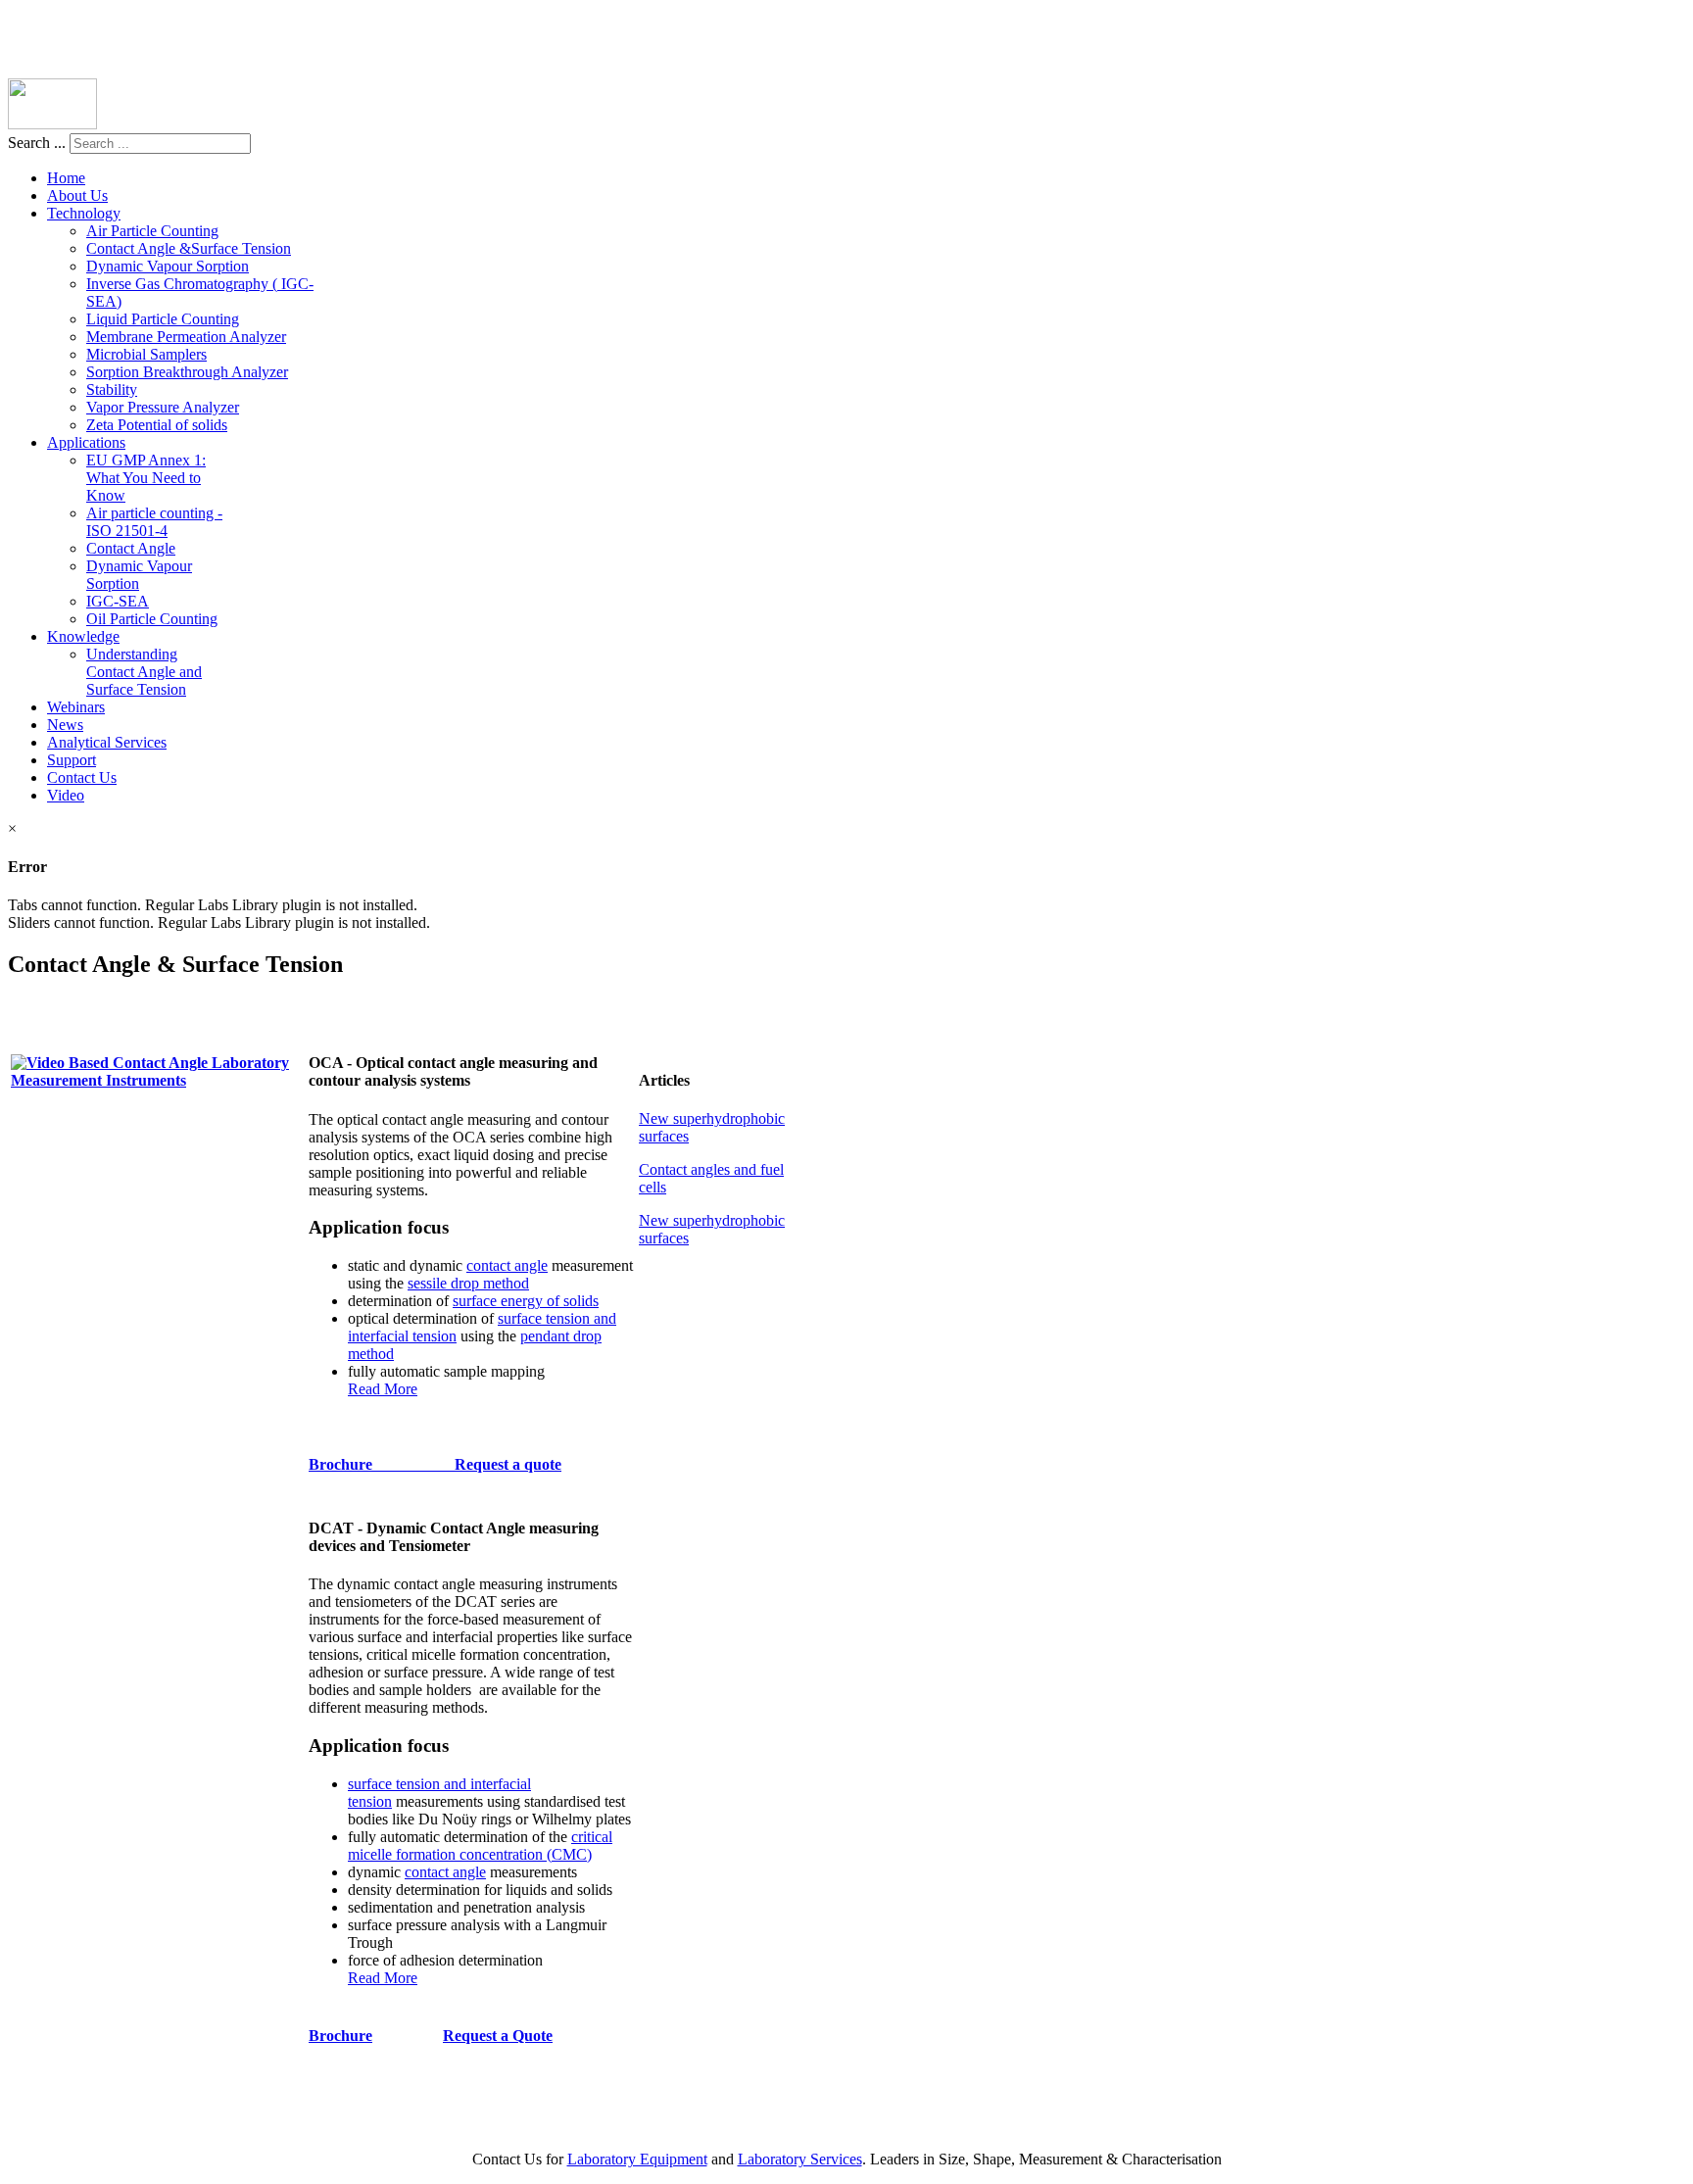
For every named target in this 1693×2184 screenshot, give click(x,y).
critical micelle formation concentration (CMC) (480, 1845)
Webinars (76, 707)
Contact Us (82, 777)
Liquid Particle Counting (163, 319)
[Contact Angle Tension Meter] (158, 1080)
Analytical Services (107, 742)
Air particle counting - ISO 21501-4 (154, 522)
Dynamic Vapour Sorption (168, 266)
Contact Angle (131, 548)
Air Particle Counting (152, 231)
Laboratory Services (800, 2159)
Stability (112, 389)
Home (66, 178)
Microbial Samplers (146, 354)
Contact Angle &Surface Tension (189, 248)
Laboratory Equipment (637, 2159)
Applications (86, 442)
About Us (77, 195)
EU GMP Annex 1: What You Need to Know (146, 478)
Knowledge (83, 636)
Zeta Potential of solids (157, 425)
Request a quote (508, 1464)
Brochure (382, 1464)
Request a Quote (498, 2036)
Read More (383, 1389)
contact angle (507, 1265)
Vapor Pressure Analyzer (163, 407)
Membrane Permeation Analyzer (186, 337)
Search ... (37, 143)
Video (66, 795)
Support (72, 760)
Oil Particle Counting (152, 619)
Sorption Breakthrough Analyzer (187, 372)
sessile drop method (468, 1283)
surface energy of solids (526, 1301)
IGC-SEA (118, 601)
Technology (84, 213)
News (65, 725)
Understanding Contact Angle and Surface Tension (144, 672)
